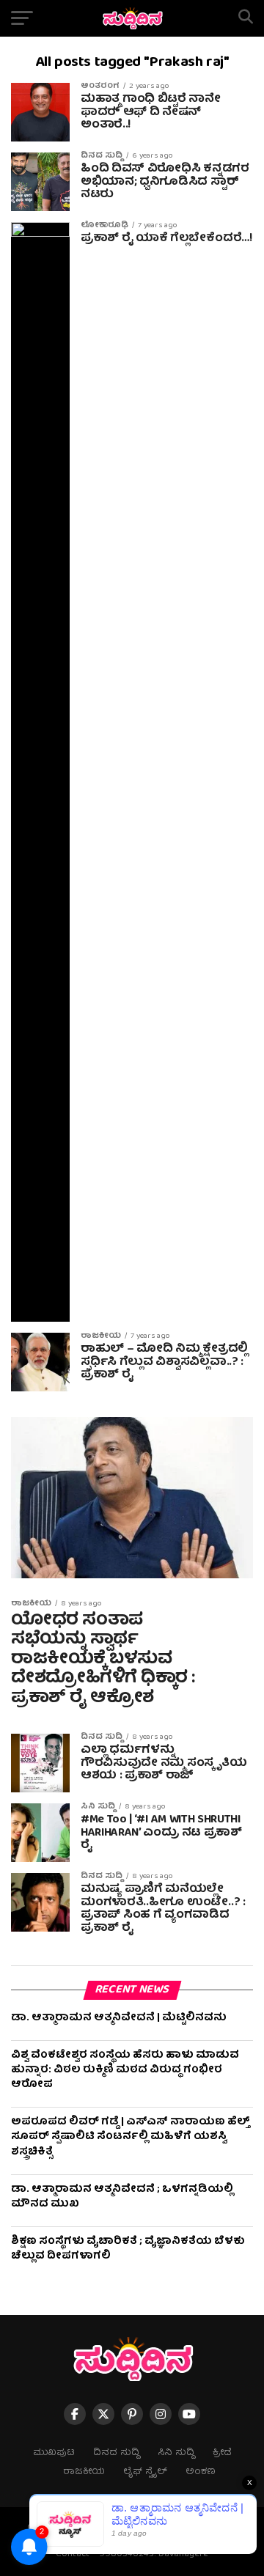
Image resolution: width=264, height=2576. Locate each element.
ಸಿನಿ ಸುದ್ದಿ (176, 2453)
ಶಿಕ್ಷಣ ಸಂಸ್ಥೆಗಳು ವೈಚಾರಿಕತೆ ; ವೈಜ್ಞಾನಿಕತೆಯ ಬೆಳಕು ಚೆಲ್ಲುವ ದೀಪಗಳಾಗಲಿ (128, 2249)
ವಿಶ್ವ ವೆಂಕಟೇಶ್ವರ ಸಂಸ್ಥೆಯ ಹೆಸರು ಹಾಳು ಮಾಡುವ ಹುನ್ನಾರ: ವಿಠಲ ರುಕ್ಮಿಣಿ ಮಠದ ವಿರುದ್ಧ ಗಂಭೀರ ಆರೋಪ (125, 2070)
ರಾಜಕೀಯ (84, 2472)
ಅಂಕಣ (201, 2472)
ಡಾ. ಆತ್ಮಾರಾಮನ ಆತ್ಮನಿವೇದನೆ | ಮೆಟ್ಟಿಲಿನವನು (119, 2018)
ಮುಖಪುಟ (54, 2453)
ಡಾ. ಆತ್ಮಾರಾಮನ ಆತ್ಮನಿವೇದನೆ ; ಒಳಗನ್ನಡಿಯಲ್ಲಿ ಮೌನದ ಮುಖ (122, 2197)
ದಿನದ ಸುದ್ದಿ (116, 2453)
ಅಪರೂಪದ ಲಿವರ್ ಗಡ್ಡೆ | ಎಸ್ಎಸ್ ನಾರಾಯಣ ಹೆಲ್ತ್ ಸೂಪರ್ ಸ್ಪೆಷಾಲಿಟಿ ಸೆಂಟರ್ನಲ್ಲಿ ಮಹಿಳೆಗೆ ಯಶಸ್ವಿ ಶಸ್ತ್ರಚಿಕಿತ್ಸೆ (131, 2137)
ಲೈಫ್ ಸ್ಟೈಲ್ (145, 2472)
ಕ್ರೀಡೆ (222, 2453)
